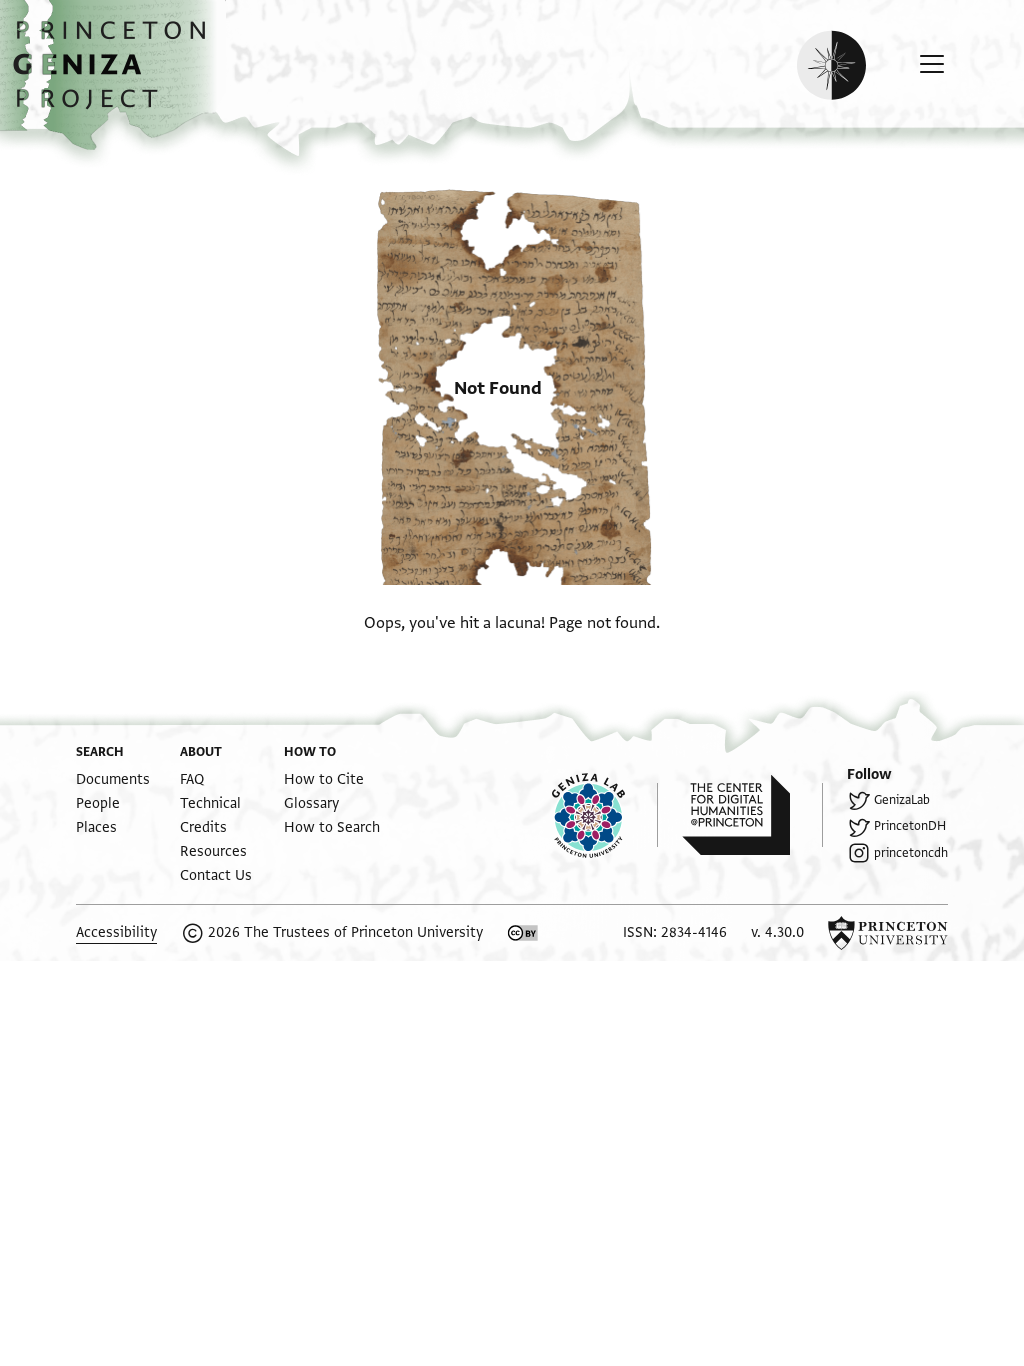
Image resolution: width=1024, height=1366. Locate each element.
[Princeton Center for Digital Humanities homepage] (752, 815)
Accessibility (116, 932)
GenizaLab (902, 800)
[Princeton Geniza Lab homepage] (605, 815)
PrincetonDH (910, 826)
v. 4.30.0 (777, 932)
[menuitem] (113, 779)
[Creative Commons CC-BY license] (523, 933)
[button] (116, 75)
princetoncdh (911, 853)
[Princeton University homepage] (888, 933)
